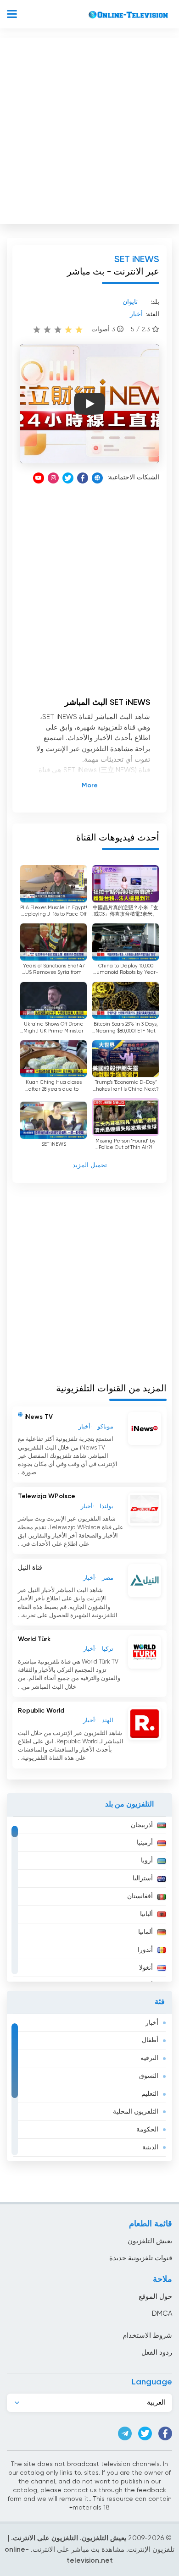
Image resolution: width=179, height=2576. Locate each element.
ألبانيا (146, 1914)
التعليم (150, 2094)
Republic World (41, 1711)
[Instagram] (53, 478)
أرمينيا (145, 1843)
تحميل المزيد (90, 1165)
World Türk (34, 1639)
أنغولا (146, 1968)
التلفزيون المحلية (136, 2112)
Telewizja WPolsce (47, 1496)
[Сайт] (97, 478)
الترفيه (149, 2058)
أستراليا (143, 1878)
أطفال (150, 2040)
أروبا (147, 1861)
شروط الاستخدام (147, 2336)
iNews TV (39, 1417)
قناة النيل (30, 1568)
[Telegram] (125, 2433)
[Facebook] (83, 478)
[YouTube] (39, 478)
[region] (89, 1899)
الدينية (150, 2148)
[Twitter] (68, 478)
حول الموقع (155, 2297)
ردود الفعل (157, 2353)
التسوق (149, 2076)
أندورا (145, 1950)
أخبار (152, 2023)
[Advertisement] (89, 129)
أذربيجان (142, 1825)
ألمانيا (145, 1932)
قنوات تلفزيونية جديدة (141, 2258)
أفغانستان (140, 1896)
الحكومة (147, 2130)
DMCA (162, 2314)
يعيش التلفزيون (150, 2241)
